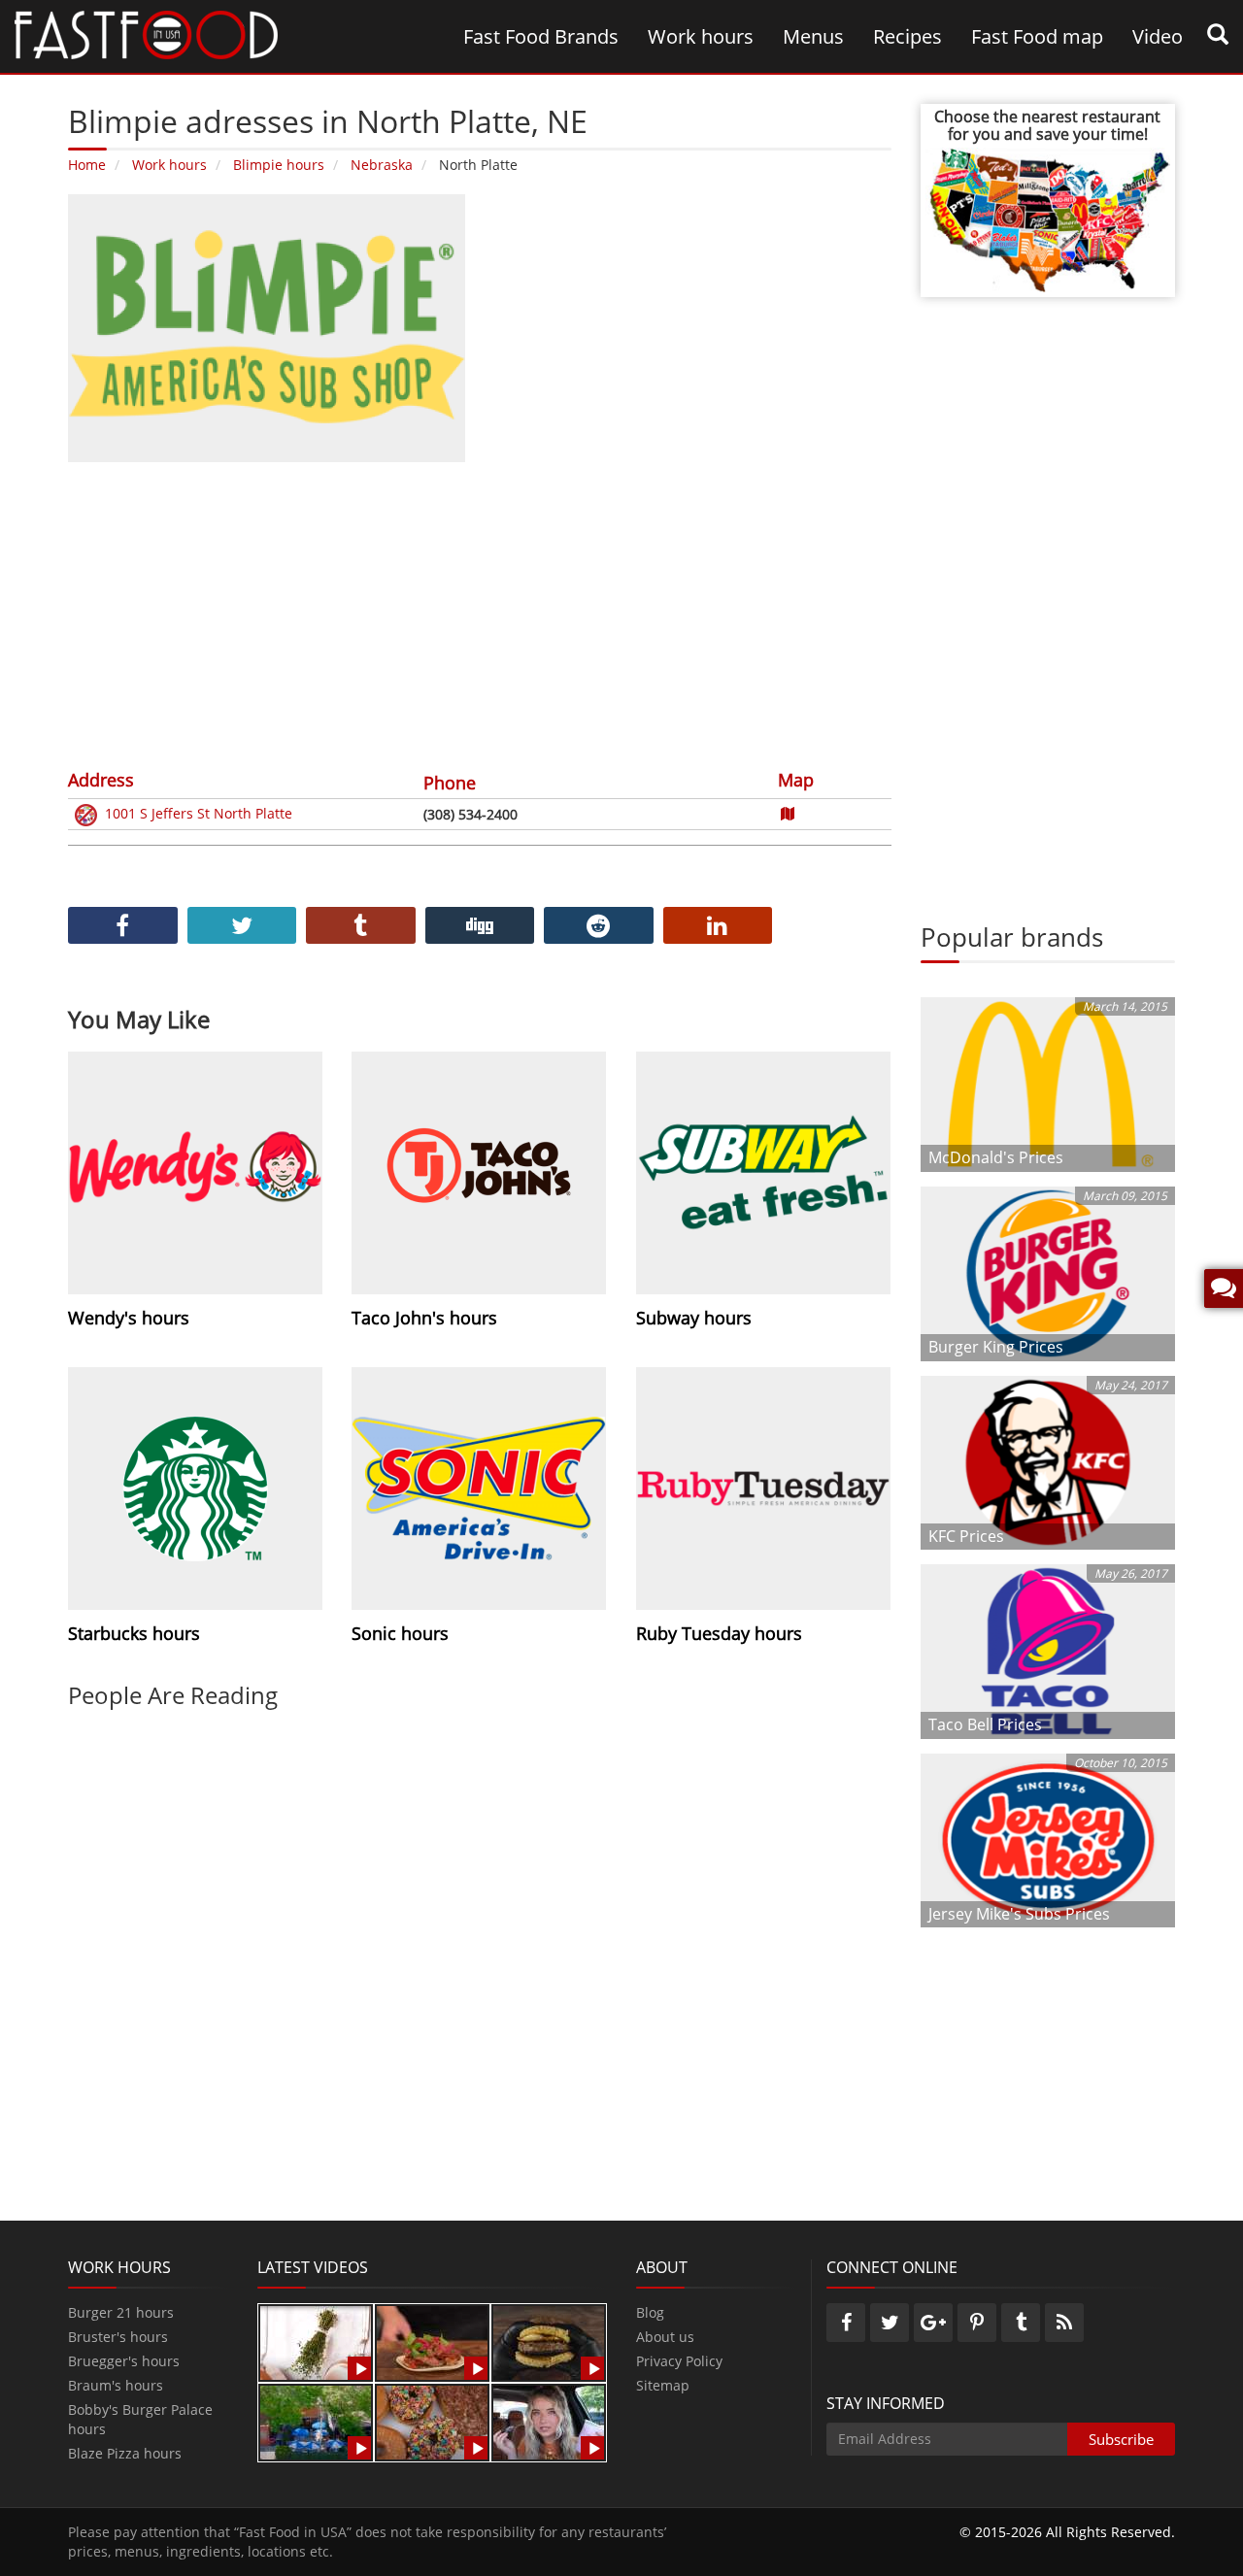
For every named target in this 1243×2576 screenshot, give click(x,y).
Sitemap (663, 2385)
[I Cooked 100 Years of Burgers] (549, 2342)
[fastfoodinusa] (146, 33)
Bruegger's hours (124, 2361)
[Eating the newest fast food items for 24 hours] (549, 2421)
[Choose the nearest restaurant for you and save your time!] (1048, 218)
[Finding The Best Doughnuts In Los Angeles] (432, 2421)
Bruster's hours (118, 2337)
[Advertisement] (480, 613)
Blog (650, 2312)
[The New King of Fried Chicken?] (316, 2421)
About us (665, 2337)
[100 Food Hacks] (316, 2342)
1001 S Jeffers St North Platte (199, 813)
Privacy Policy (679, 2361)
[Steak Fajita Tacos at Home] (432, 2342)
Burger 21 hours (121, 2312)
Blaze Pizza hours (125, 2453)
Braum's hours (116, 2385)
